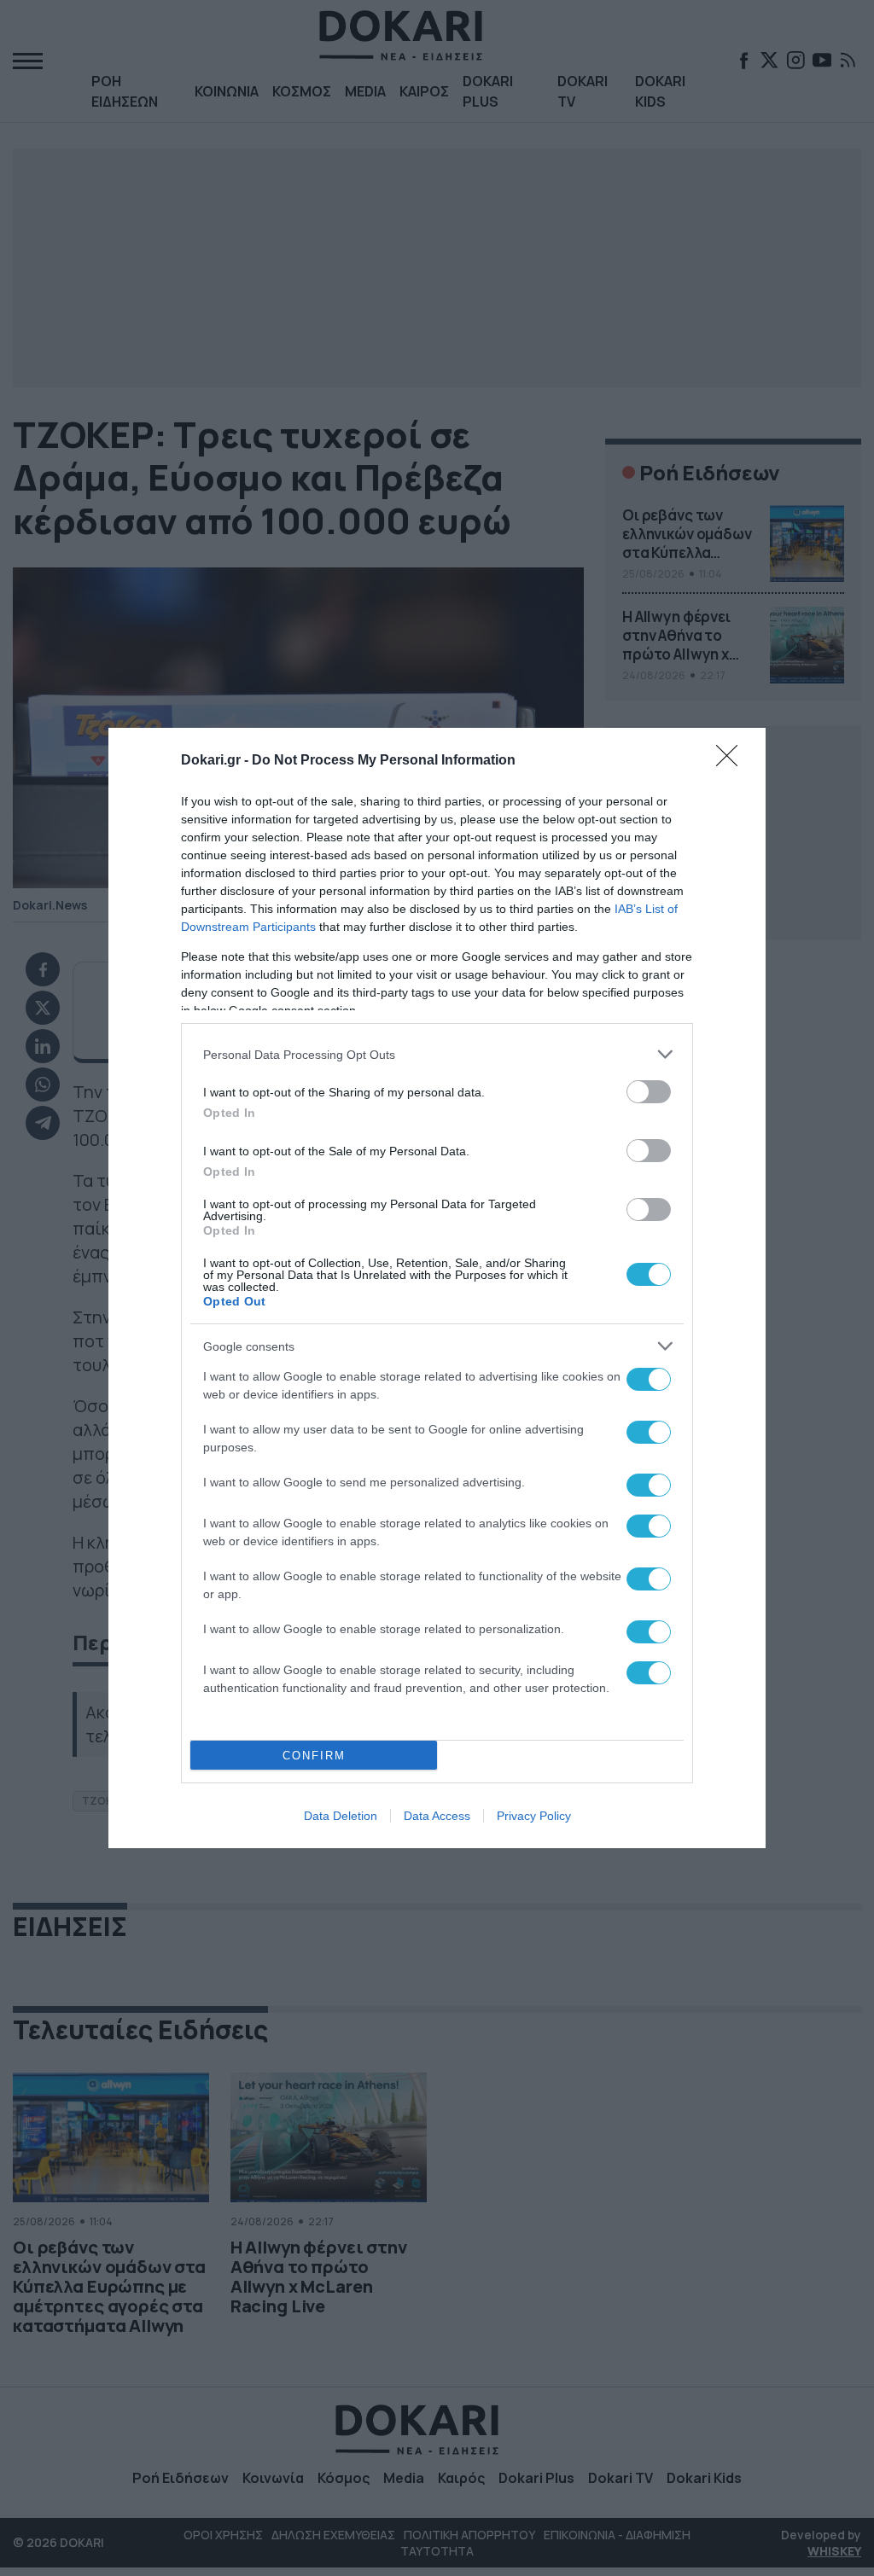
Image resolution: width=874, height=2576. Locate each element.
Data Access (437, 1816)
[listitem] (437, 1054)
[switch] (649, 1092)
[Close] (732, 761)
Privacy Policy (534, 1816)
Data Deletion (341, 1816)
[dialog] (437, 1288)
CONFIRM (314, 1756)
